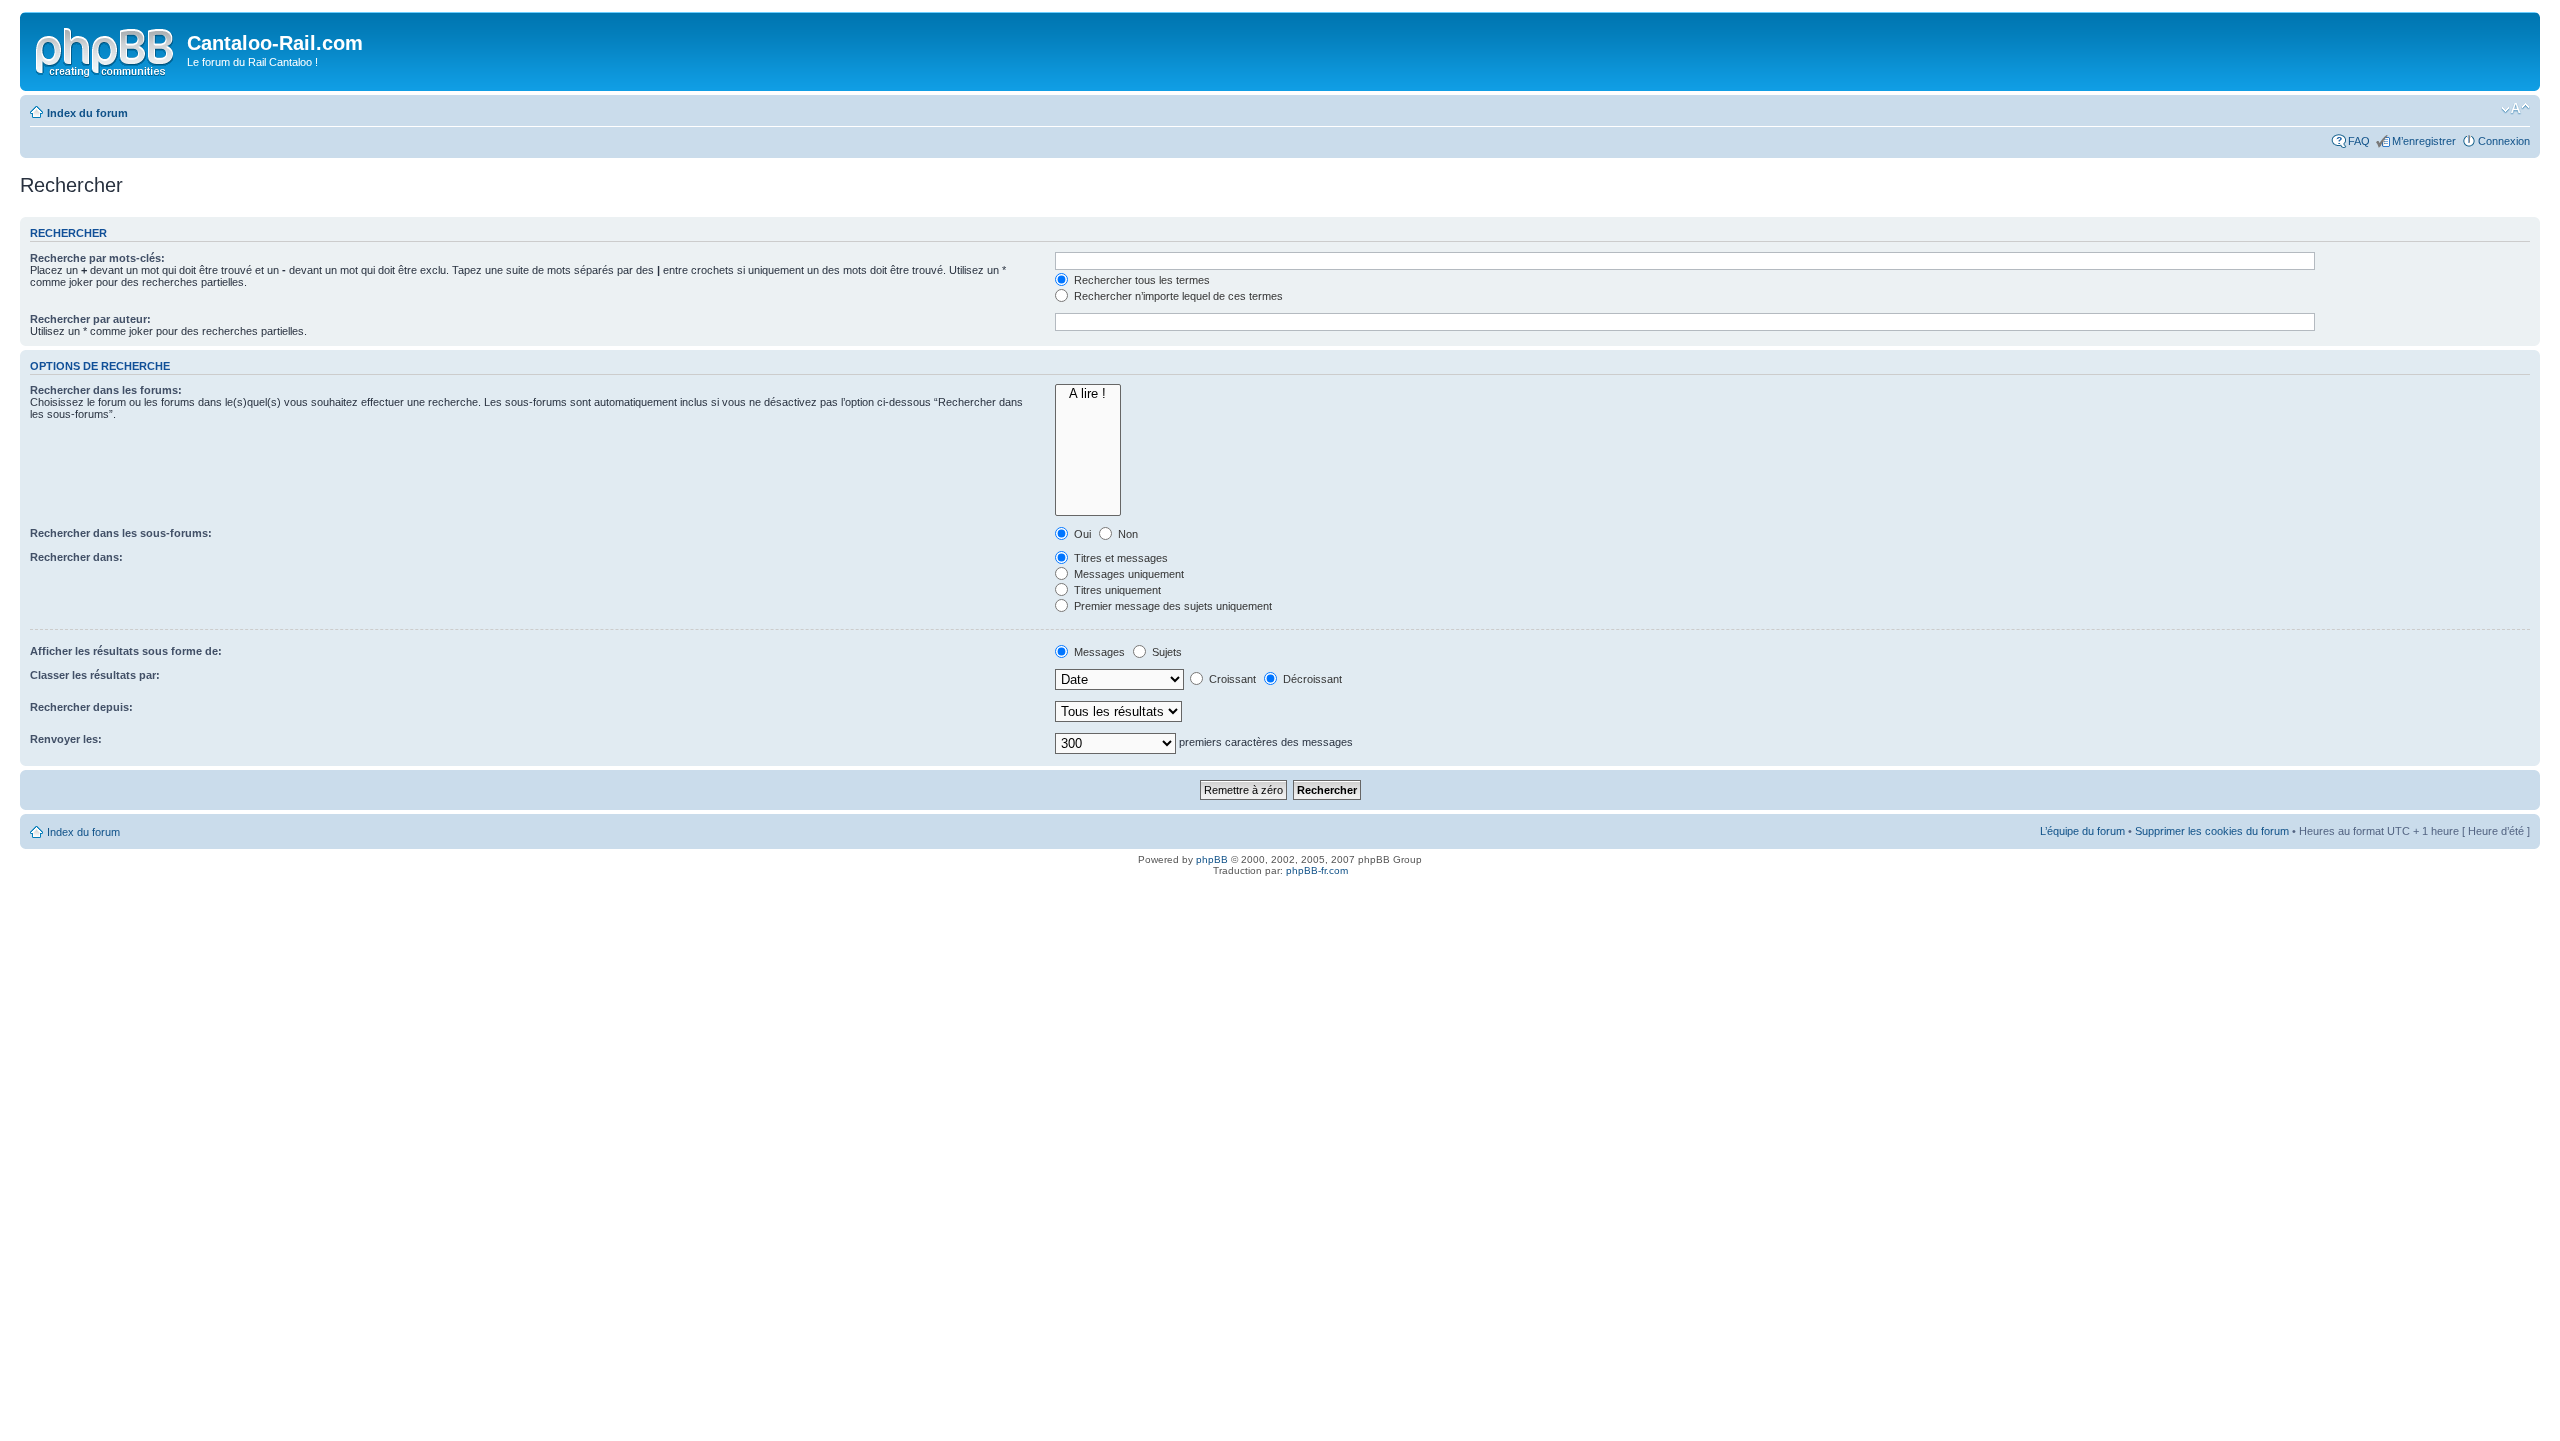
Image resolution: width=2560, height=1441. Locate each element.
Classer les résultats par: (95, 675)
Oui (1081, 534)
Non (1126, 534)
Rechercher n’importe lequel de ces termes (1177, 296)
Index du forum (87, 113)
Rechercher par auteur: (90, 319)
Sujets (1165, 652)
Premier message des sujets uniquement (1171, 606)
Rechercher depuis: (81, 707)
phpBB (1212, 859)
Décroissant (1311, 679)
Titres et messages (1119, 558)
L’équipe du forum (2082, 831)
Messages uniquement (1127, 574)
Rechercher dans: (76, 557)
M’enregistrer (2424, 141)
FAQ (2359, 141)
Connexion (2504, 141)
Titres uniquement (1116, 590)
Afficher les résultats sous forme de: (126, 651)
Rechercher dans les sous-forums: (121, 533)
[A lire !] (1088, 394)
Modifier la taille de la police (2515, 109)
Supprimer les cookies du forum (2212, 831)
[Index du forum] (106, 49)
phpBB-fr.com (1317, 870)
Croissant (1231, 679)
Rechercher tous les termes (1140, 280)
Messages (1098, 652)
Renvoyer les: (66, 739)
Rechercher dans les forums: (106, 390)
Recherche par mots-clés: (97, 258)
